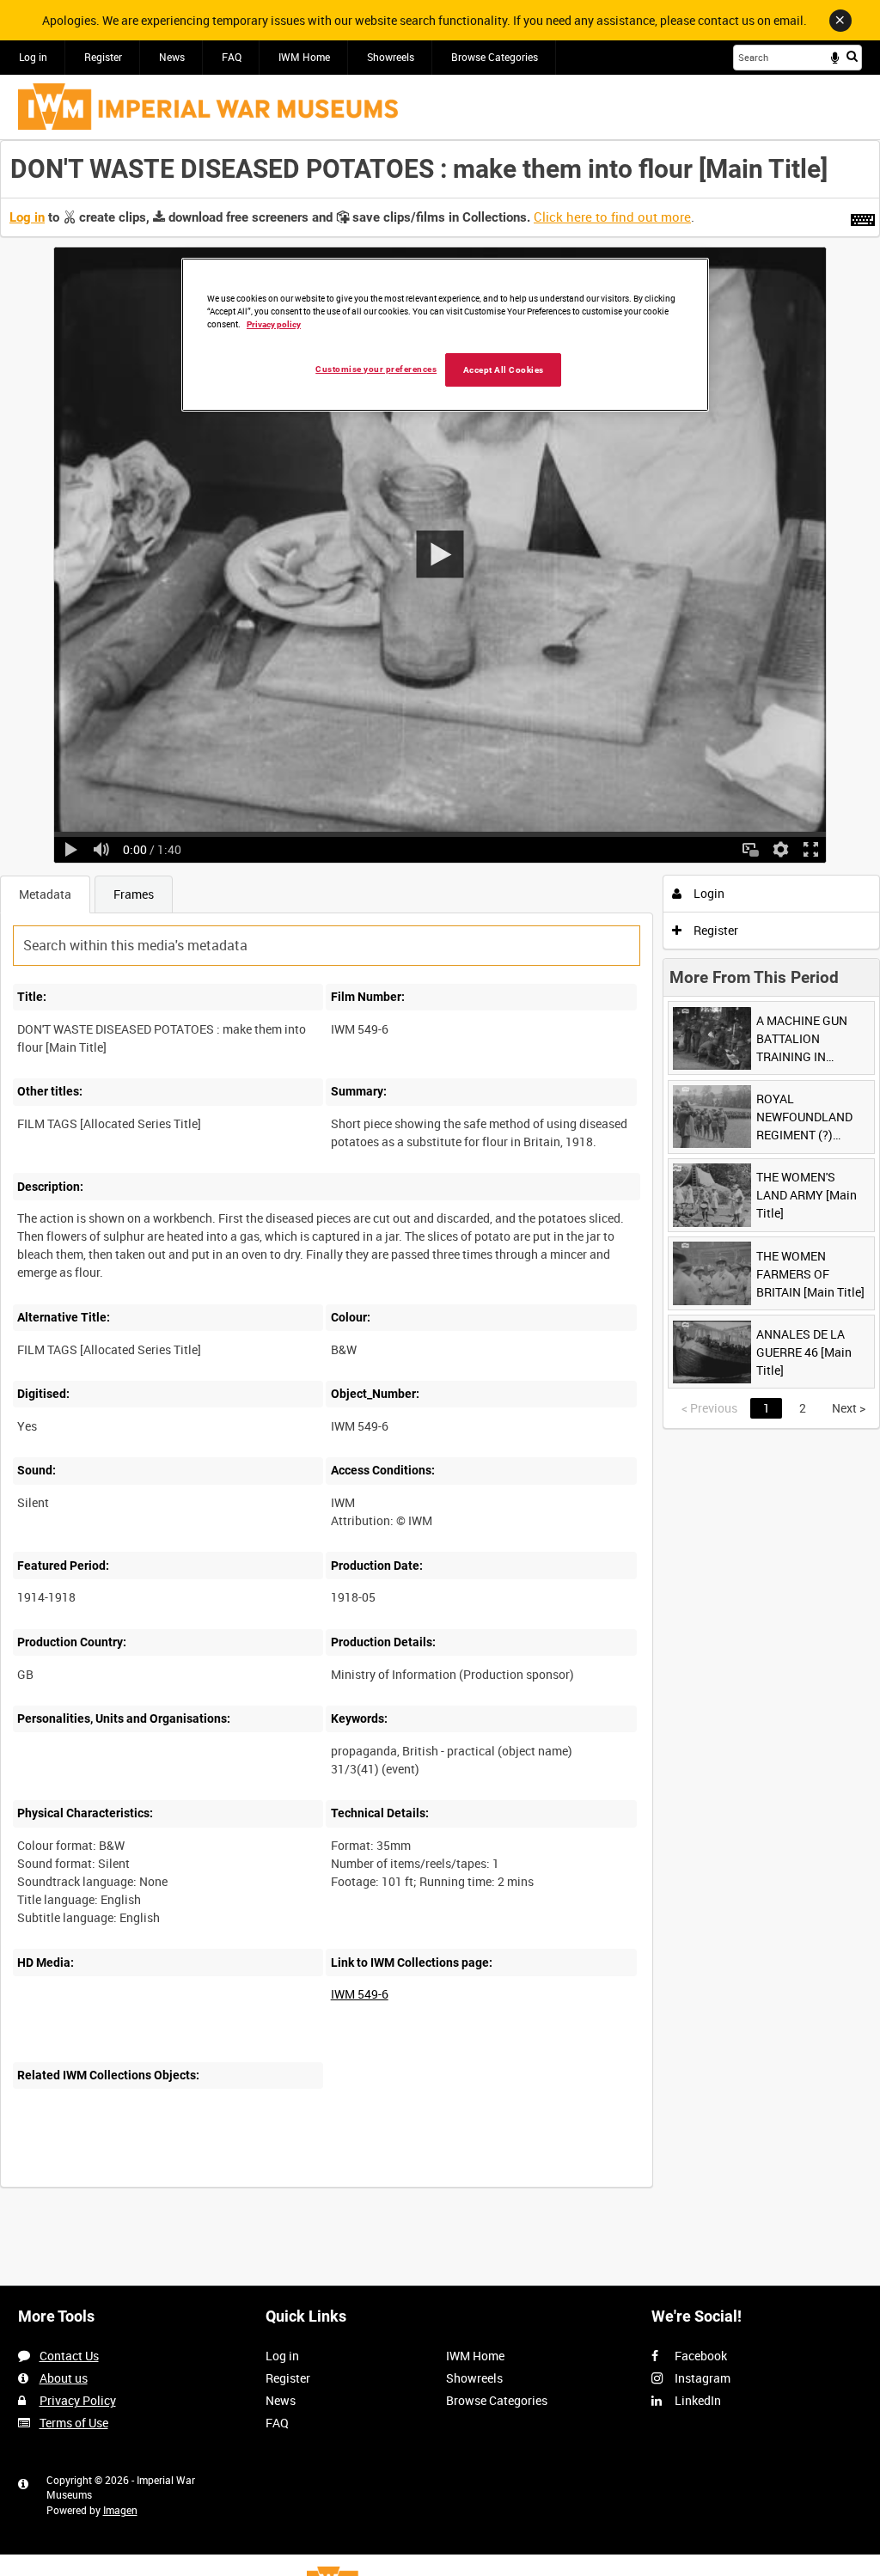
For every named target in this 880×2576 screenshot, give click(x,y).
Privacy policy (274, 324)
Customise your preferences (376, 369)
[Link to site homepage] (208, 107)
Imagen (120, 2510)
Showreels (391, 57)
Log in (33, 57)
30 (189, 2185)
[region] (445, 335)
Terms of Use (74, 2423)
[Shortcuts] (863, 217)
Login (708, 893)
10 (137, 2185)
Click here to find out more (612, 217)
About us (64, 2378)
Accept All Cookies (504, 370)
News (172, 57)
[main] (440, 1173)
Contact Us (69, 2356)
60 (241, 2185)
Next (849, 1408)
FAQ (232, 57)
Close (840, 21)
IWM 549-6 (360, 1994)
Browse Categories (495, 57)
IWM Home (304, 57)
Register (103, 57)
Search (852, 56)
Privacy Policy (78, 2400)
